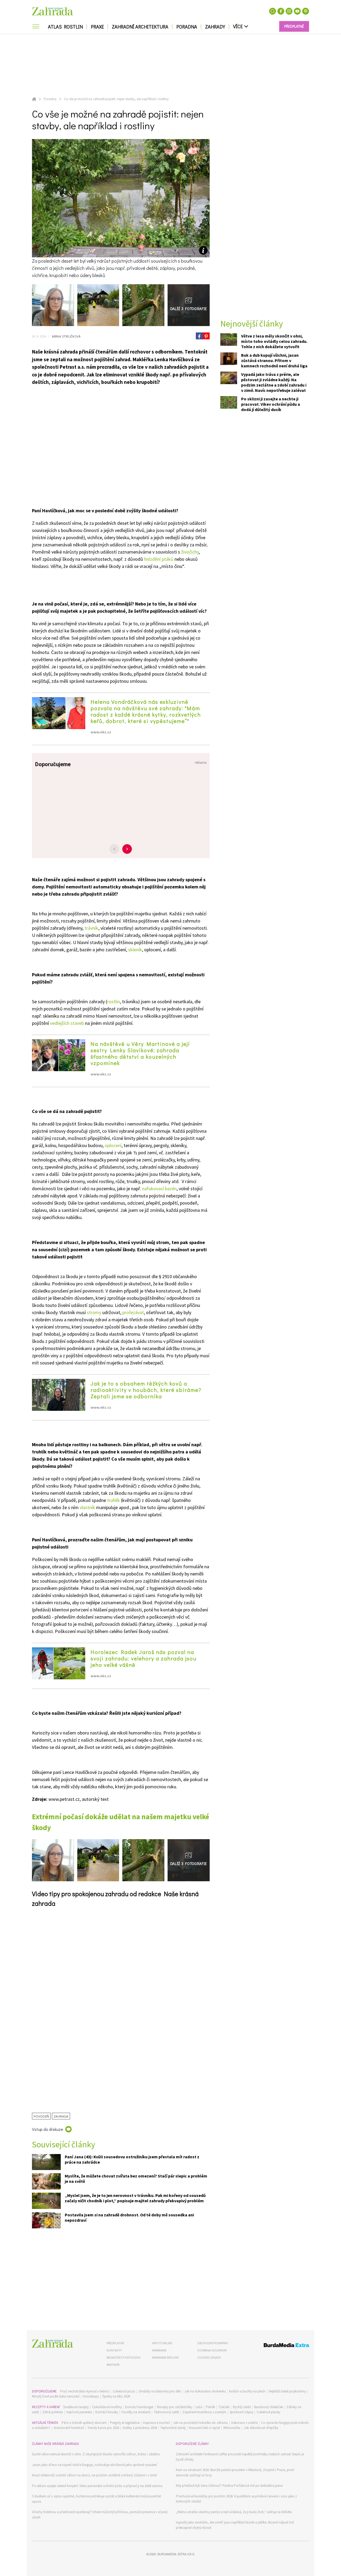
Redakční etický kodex (123, 2357)
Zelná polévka (53, 2412)
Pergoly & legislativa (125, 2423)
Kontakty (114, 2350)
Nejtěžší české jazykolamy (287, 2391)
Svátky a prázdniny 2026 (140, 2428)
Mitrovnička (232, 2428)
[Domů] (52, 2344)
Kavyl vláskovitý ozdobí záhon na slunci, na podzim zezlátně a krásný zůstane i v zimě (94, 2475)
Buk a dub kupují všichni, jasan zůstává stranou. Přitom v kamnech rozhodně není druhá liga (274, 360)
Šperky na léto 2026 (116, 2396)
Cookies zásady (209, 2357)
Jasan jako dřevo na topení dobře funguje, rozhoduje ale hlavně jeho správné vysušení (94, 2465)
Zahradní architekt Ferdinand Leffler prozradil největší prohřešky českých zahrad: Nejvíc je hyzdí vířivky (240, 2457)
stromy (94, 1312)
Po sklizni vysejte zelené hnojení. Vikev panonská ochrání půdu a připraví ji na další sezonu (97, 2486)
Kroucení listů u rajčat (204, 2428)
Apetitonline (162, 2343)
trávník (91, 928)
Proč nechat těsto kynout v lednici (85, 2391)
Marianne (159, 2350)
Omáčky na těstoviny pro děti (160, 2391)
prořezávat (133, 1312)
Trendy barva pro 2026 (103, 2428)
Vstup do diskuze (48, 2129)
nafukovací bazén (159, 1189)
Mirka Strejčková (66, 336)
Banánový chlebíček (269, 2407)
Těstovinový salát (166, 2412)
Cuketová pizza (124, 2391)
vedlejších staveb (67, 1023)
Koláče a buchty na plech (247, 2391)
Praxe (97, 27)
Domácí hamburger (139, 2407)
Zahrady (215, 27)
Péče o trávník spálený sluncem (84, 2423)
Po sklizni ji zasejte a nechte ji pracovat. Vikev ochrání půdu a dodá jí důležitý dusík (271, 404)
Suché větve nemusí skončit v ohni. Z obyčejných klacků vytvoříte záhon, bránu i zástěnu (96, 2454)
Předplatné (115, 2343)
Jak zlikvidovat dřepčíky (261, 2428)
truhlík (113, 1500)
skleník (135, 950)
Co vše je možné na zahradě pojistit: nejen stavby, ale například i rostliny (116, 99)
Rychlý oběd (242, 2407)
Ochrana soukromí (212, 2350)
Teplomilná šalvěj (173, 2428)
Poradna (187, 27)
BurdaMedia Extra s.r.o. (176, 2554)
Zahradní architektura (140, 27)
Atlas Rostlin (65, 27)
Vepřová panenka (79, 2412)
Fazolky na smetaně (136, 2412)
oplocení (113, 1145)
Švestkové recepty (76, 2407)
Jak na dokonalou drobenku (205, 2391)
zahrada (61, 2116)
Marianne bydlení (165, 2357)
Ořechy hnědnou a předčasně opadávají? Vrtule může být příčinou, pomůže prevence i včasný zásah (100, 2515)
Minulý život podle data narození (56, 2396)
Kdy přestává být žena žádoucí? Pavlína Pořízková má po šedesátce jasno (229, 2486)
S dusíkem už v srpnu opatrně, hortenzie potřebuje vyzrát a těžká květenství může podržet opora (96, 2499)
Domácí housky (107, 2412)
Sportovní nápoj (241, 2412)
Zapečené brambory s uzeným (204, 2412)
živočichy (190, 552)
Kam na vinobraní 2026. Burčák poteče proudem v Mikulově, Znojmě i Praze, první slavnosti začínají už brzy (235, 2473)
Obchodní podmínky (213, 2343)
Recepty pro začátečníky (174, 2407)
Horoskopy (91, 2396)
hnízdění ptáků (159, 559)
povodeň (41, 2116)
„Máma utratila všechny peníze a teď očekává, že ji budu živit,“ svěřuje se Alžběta (234, 2512)
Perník (210, 2407)
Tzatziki (224, 2407)
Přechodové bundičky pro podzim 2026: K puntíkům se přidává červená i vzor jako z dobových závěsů (236, 2499)
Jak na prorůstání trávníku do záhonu (200, 2423)
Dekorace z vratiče (244, 2423)
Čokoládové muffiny (107, 2407)
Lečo (199, 2407)
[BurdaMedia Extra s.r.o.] (276, 2346)
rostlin (113, 1001)
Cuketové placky (268, 2412)
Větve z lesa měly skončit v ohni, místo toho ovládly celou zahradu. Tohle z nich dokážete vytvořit (274, 341)
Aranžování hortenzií (69, 2428)
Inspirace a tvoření (156, 2423)
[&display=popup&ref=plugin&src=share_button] (199, 336)
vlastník (87, 1507)
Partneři (113, 2365)
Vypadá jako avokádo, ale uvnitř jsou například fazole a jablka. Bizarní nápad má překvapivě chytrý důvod (235, 2525)
